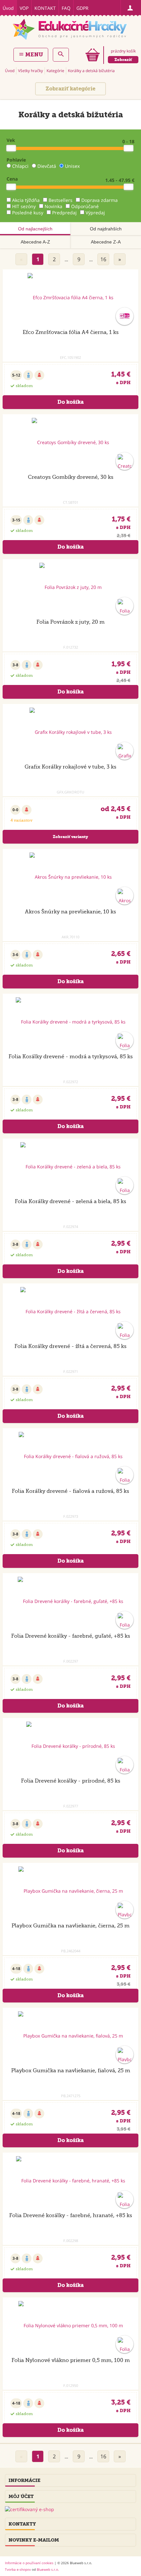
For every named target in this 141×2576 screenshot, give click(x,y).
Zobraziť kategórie (70, 89)
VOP (24, 8)
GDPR (82, 8)
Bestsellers (60, 200)
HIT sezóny (24, 206)
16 (103, 259)
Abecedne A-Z (35, 242)
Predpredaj (64, 213)
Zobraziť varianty (70, 837)
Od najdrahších (106, 229)
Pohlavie (16, 160)
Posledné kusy (28, 213)
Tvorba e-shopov (18, 2569)
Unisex (72, 166)
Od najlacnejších (35, 229)
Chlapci (20, 166)
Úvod (8, 8)
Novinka (53, 206)
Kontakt (45, 8)
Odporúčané (85, 206)
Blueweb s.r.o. (48, 2569)
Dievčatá (47, 166)
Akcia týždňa (26, 200)
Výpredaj (95, 213)
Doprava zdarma (100, 200)
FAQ (66, 8)
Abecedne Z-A (106, 242)
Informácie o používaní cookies (29, 2563)
